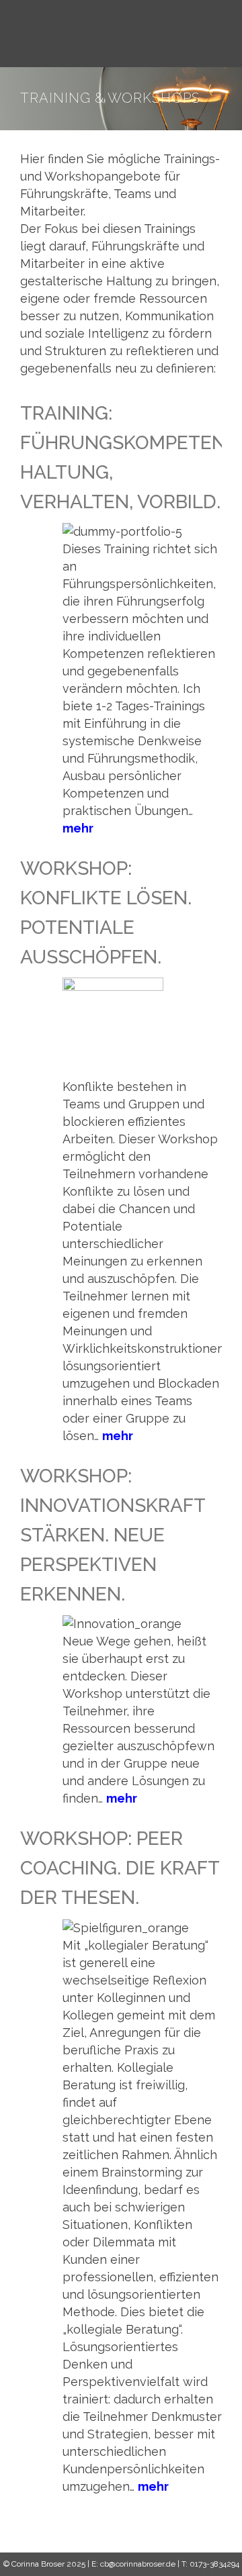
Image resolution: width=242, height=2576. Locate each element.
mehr (78, 828)
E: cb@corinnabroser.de (133, 2564)
